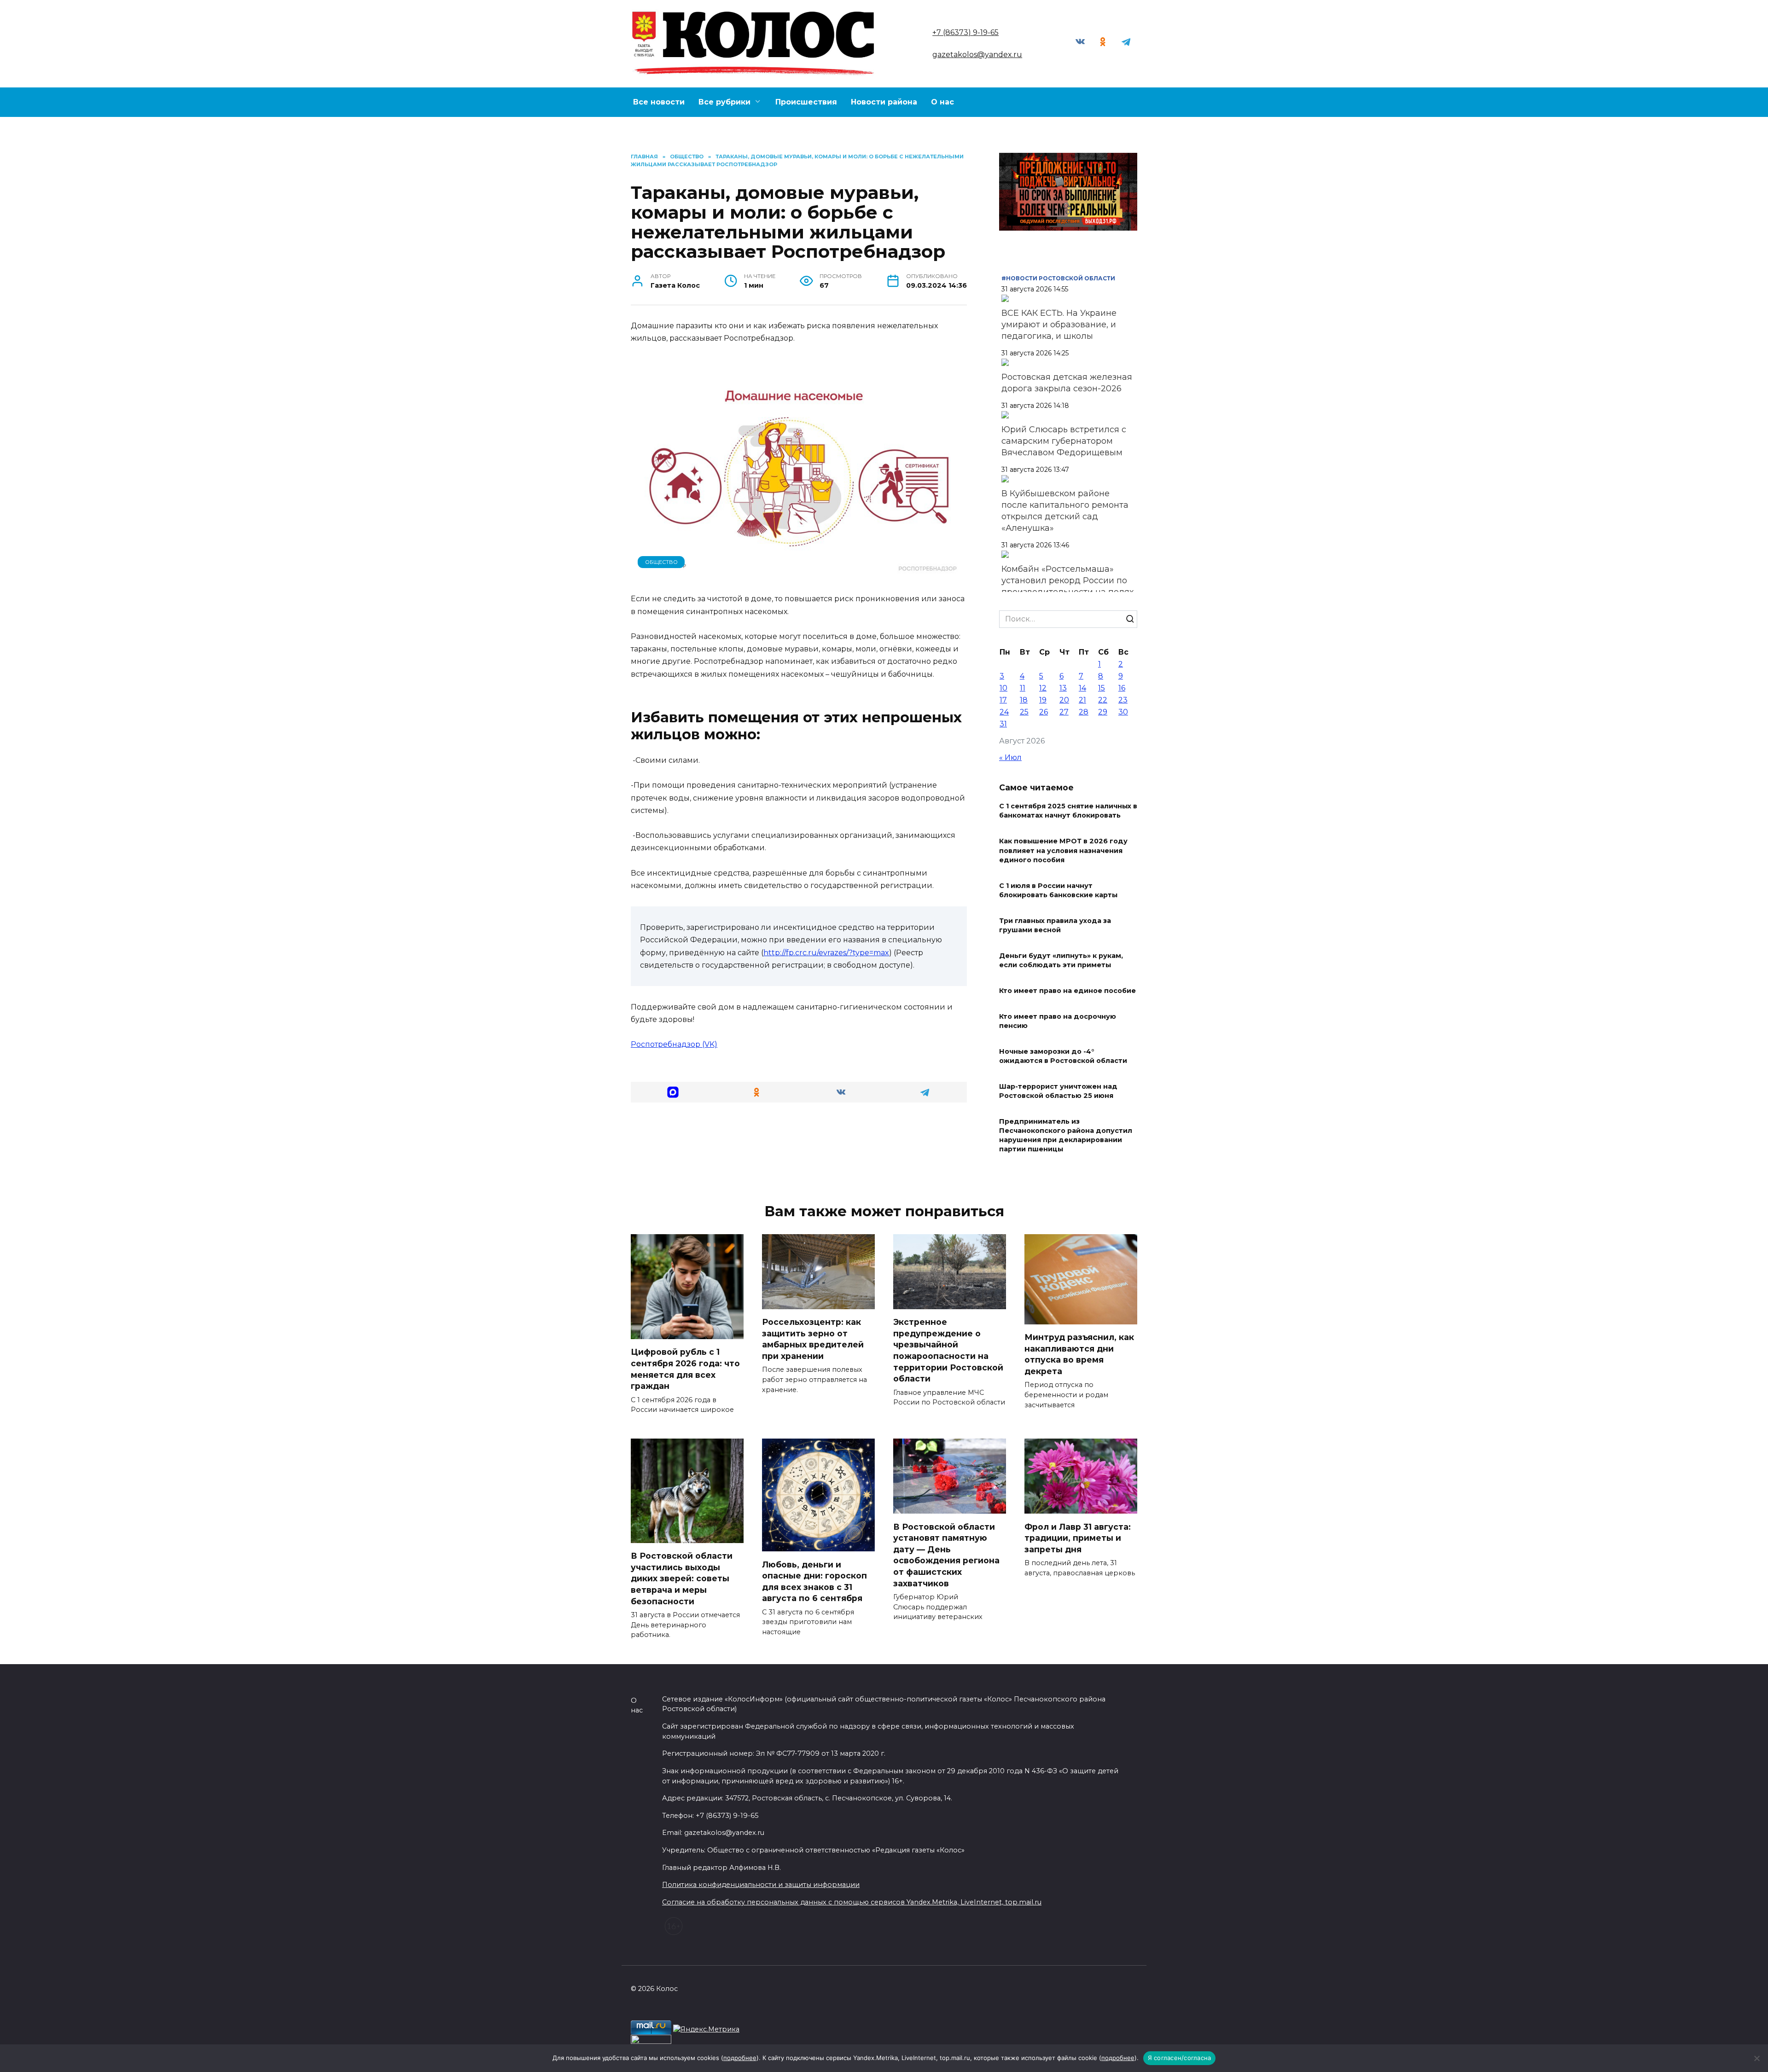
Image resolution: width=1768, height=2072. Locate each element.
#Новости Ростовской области (1058, 278)
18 (1024, 700)
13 (1063, 688)
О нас (942, 102)
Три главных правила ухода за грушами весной (1055, 925)
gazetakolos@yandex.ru (977, 55)
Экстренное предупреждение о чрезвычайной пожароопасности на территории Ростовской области (948, 1350)
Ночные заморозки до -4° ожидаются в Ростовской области (1063, 1056)
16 (1122, 688)
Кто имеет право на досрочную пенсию (1058, 1021)
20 (1064, 700)
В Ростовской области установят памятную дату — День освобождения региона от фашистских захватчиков (946, 1555)
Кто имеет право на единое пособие (1067, 991)
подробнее (740, 2058)
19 (1043, 700)
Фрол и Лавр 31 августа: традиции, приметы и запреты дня (1078, 1538)
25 (1024, 712)
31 (1003, 724)
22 (1103, 700)
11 (1023, 688)
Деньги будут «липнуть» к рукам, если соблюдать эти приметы (1061, 960)
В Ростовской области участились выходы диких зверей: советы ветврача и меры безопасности (682, 1579)
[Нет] (1756, 2058)
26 (1044, 712)
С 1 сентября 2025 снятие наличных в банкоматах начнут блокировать (1068, 811)
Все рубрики (724, 102)
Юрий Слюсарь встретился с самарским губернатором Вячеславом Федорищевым (1064, 441)
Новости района (884, 102)
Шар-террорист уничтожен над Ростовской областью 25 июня (1058, 1091)
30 (1123, 712)
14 (1082, 688)
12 (1043, 688)
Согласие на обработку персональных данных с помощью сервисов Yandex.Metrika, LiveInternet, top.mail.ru (852, 1902)
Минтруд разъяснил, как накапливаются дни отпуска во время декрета (1079, 1354)
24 (1004, 712)
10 (1003, 688)
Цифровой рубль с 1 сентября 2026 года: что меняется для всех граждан (685, 1369)
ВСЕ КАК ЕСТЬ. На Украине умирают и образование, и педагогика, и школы (1059, 325)
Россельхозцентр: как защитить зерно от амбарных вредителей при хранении (813, 1339)
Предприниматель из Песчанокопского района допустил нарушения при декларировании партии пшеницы (1066, 1135)
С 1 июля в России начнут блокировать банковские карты (1058, 890)
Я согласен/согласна (1180, 2058)
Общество (661, 562)
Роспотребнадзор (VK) (674, 1044)
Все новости (659, 102)
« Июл (1010, 757)
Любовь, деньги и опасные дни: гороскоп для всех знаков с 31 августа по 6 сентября (814, 1581)
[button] (673, 1092)
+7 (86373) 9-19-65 (965, 32)
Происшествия (806, 102)
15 (1102, 688)
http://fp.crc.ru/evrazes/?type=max (826, 953)
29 (1103, 712)
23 (1123, 700)
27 (1064, 712)
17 (1003, 700)
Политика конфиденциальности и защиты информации (761, 1885)
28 (1084, 712)
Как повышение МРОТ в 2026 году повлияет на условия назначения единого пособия (1063, 851)
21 (1082, 700)
